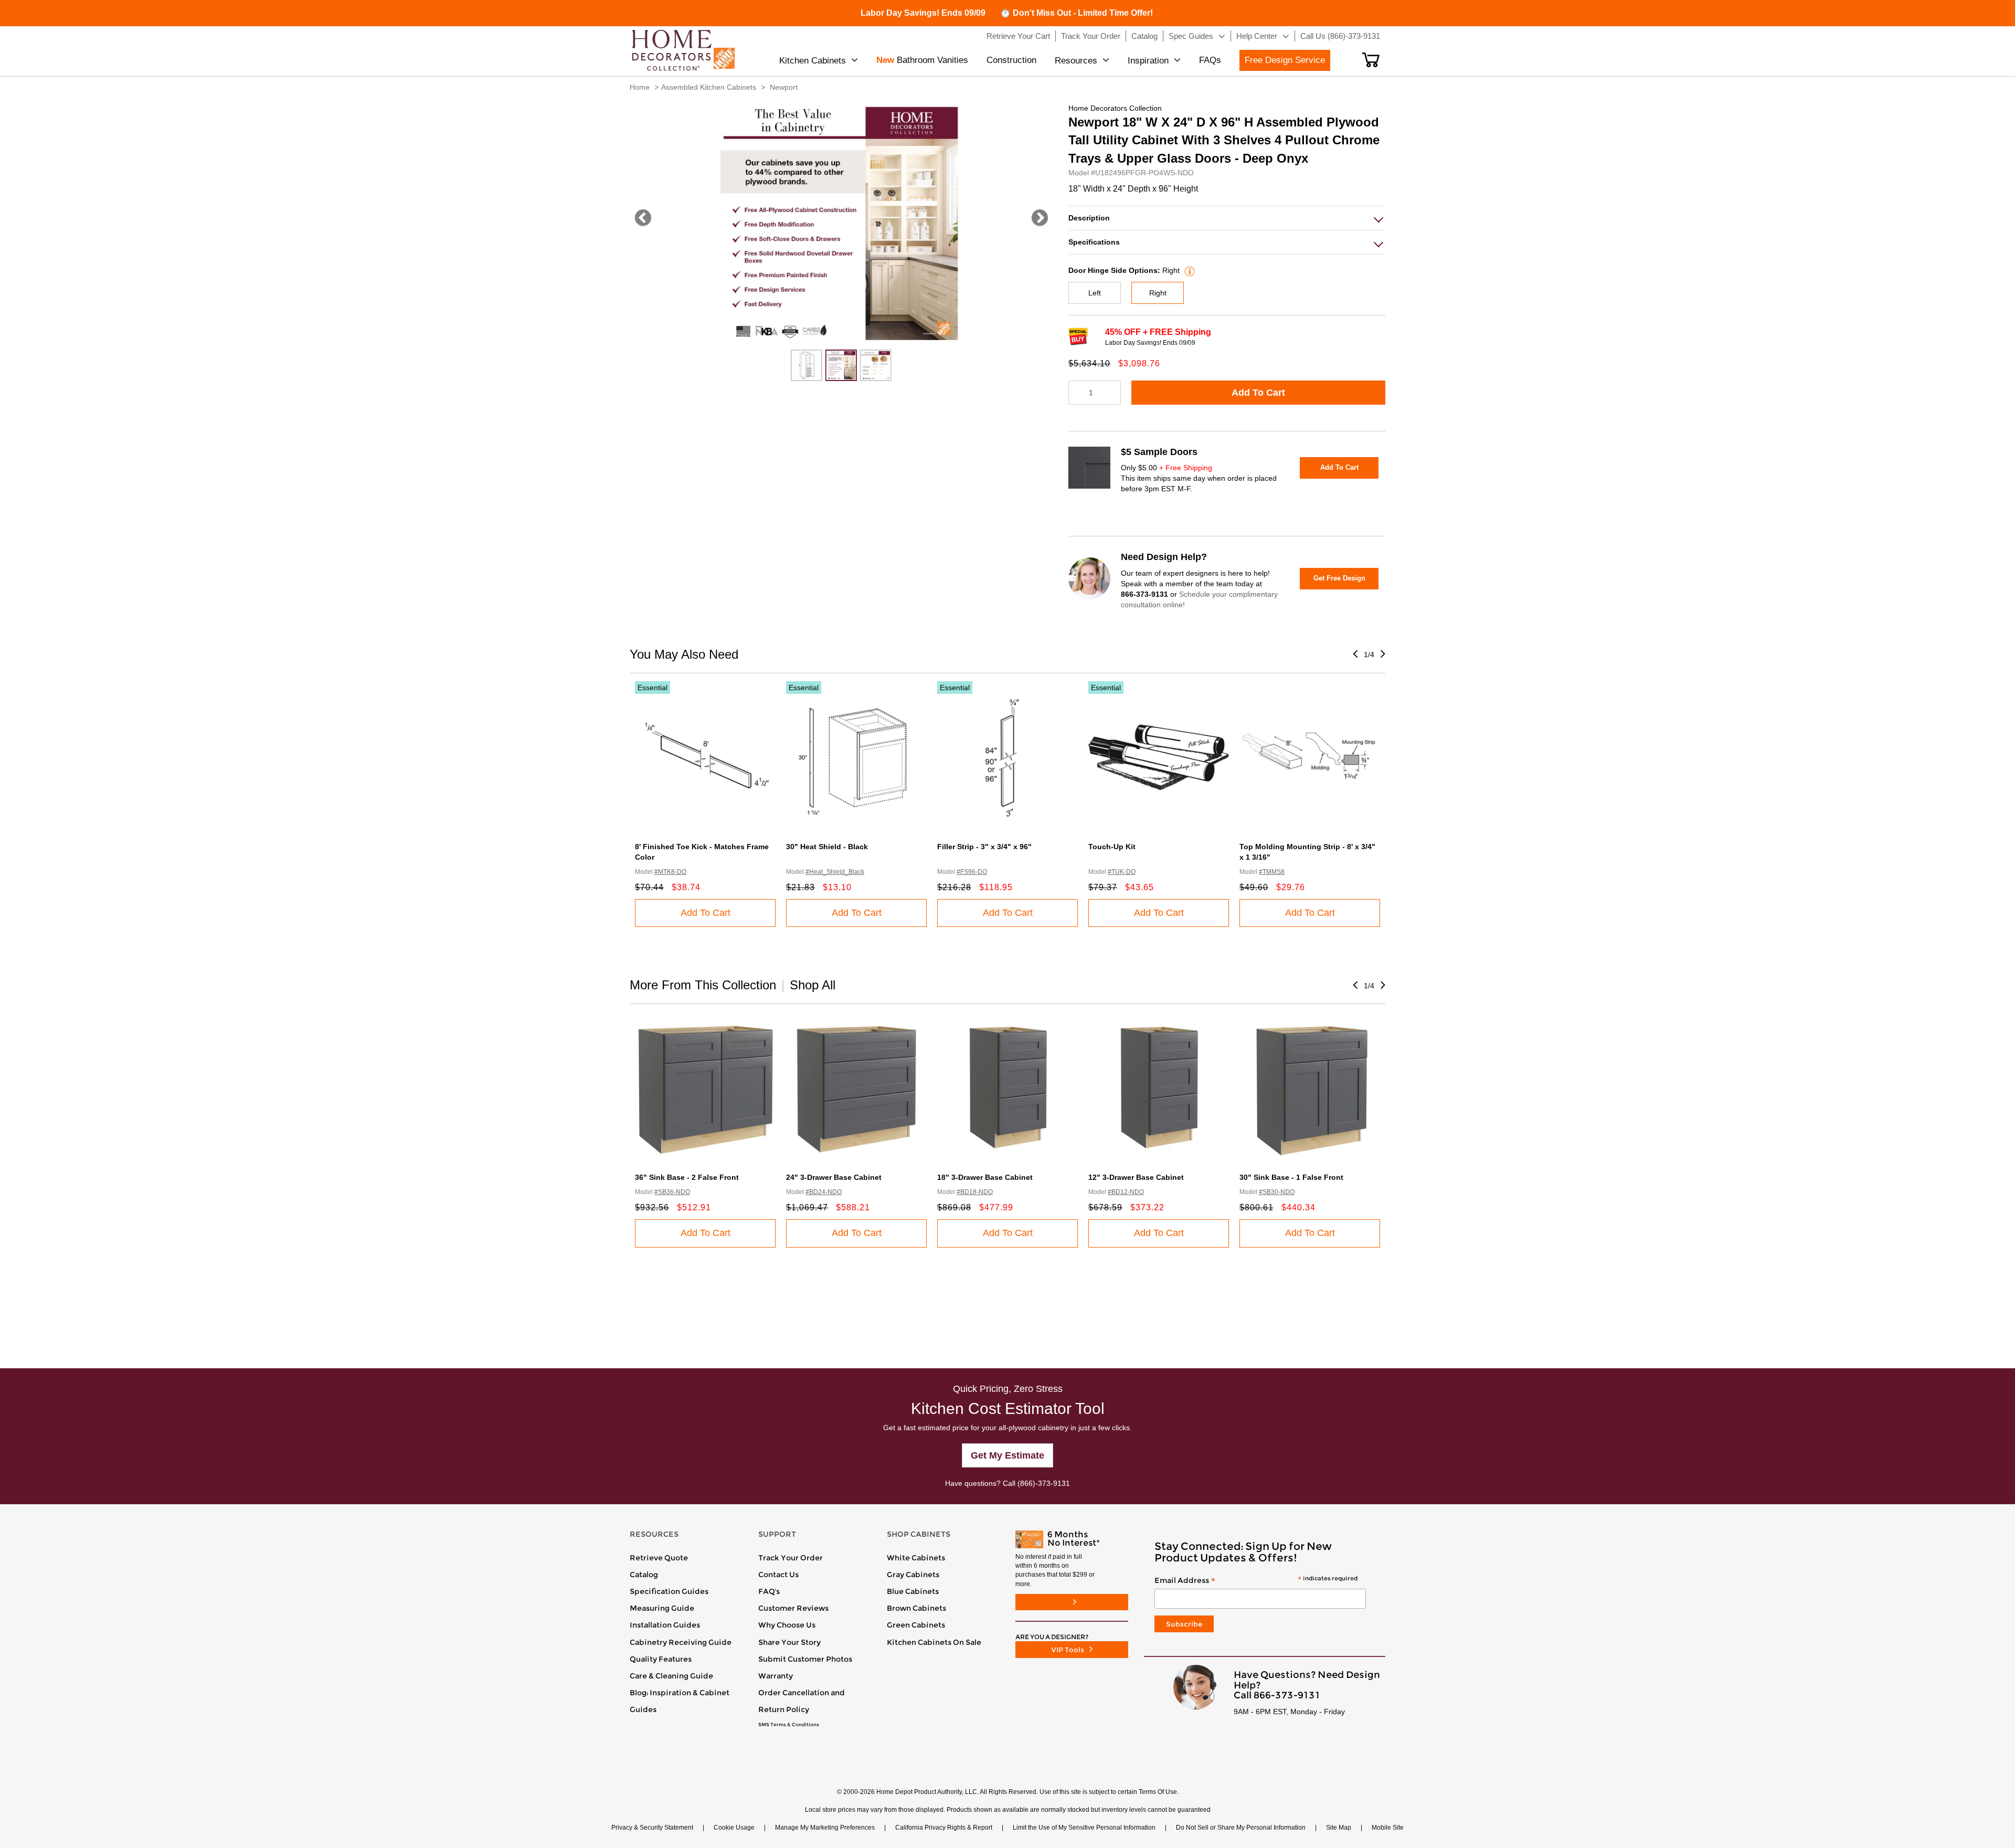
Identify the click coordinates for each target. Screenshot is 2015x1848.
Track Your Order (791, 1558)
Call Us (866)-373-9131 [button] (1340, 36)
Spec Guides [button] (1191, 36)
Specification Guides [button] (669, 1591)
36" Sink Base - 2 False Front (687, 1177)
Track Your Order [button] (1091, 36)
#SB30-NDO (1277, 1192)
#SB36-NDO (672, 1192)
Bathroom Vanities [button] (922, 60)
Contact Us (778, 1575)
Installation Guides (665, 1625)
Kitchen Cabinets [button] (813, 61)
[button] (1371, 60)
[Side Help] (1188, 270)
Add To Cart (1258, 393)
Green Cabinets (916, 1625)
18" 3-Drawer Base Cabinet (985, 1177)
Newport (784, 87)
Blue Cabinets (913, 1591)
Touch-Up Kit (1112, 847)
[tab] (1227, 218)
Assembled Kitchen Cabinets (709, 87)
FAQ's (769, 1591)
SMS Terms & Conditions (789, 1725)
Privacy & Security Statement (652, 1828)
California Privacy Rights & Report (944, 1828)
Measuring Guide (662, 1608)
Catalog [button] (1144, 36)
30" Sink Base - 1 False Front (1291, 1177)
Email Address (1256, 1581)
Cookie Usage (734, 1828)
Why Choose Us (787, 1625)
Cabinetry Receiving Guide (681, 1642)
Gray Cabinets (913, 1575)
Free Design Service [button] (1285, 60)
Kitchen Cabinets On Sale (934, 1642)
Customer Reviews (793, 1608)
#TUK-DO (1122, 872)
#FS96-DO (972, 872)
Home (640, 87)
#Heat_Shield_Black (835, 872)
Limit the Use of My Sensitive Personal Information (1084, 1828)
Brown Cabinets (916, 1608)
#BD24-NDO (824, 1192)
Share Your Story (789, 1642)
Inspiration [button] (1148, 61)
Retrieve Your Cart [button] (1018, 36)
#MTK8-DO (670, 872)
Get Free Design (1339, 578)
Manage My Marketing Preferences (825, 1828)
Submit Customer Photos (805, 1659)
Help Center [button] (1257, 36)
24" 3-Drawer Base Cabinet (834, 1177)
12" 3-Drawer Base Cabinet (1136, 1177)
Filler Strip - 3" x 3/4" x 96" (984, 847)
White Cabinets (916, 1558)
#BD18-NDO (975, 1192)
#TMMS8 (1272, 872)
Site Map (1339, 1828)
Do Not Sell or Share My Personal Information (1241, 1828)
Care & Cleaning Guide (671, 1676)
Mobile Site (1388, 1828)
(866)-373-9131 (1044, 1483)
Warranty (776, 1676)
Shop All (813, 985)
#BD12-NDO (1126, 1192)
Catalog (644, 1575)
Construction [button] (1011, 60)
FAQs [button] (1210, 60)
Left (1095, 293)
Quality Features (661, 1659)
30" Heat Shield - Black (827, 847)
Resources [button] (1076, 61)
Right (1158, 293)
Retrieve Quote (659, 1558)
